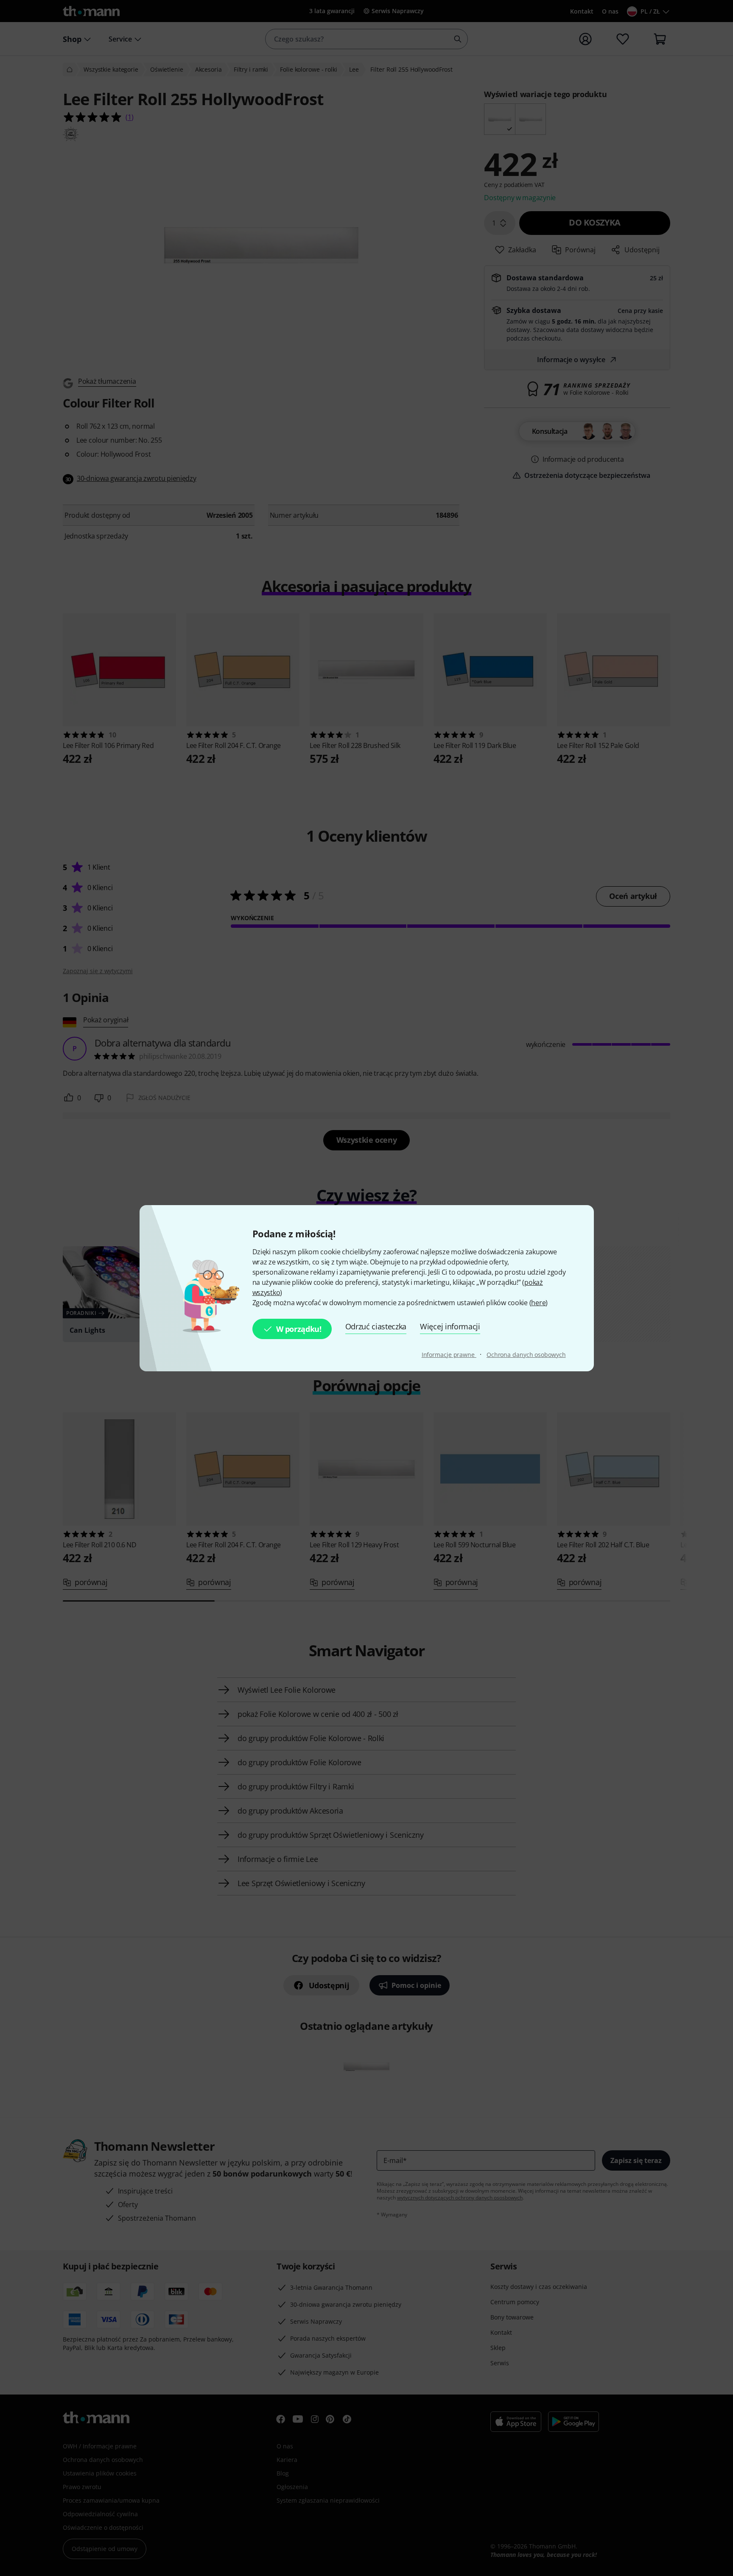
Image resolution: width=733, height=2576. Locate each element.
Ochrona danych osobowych (526, 1355)
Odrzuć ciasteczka (376, 1326)
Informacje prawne (449, 1355)
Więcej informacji (450, 1326)
